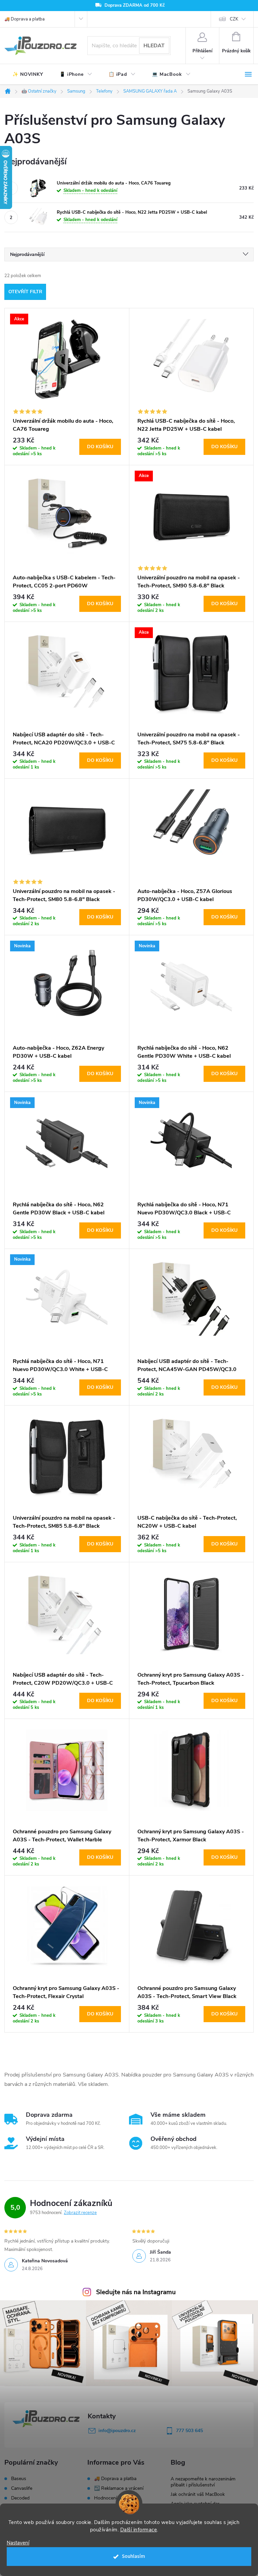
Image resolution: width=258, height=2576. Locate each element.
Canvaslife (22, 2488)
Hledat (154, 46)
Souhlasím (134, 2556)
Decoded (20, 2498)
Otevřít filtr (25, 292)
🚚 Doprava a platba (25, 19)
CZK (234, 19)
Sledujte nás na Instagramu (136, 2292)
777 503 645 (189, 2431)
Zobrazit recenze (80, 2213)
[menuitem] (28, 74)
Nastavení (18, 2543)
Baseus (19, 2479)
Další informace (139, 2530)
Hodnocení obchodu (115, 2498)
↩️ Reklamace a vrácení (119, 2488)
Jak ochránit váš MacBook (198, 2494)
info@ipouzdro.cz (117, 2431)
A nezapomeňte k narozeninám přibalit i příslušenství (203, 2482)
